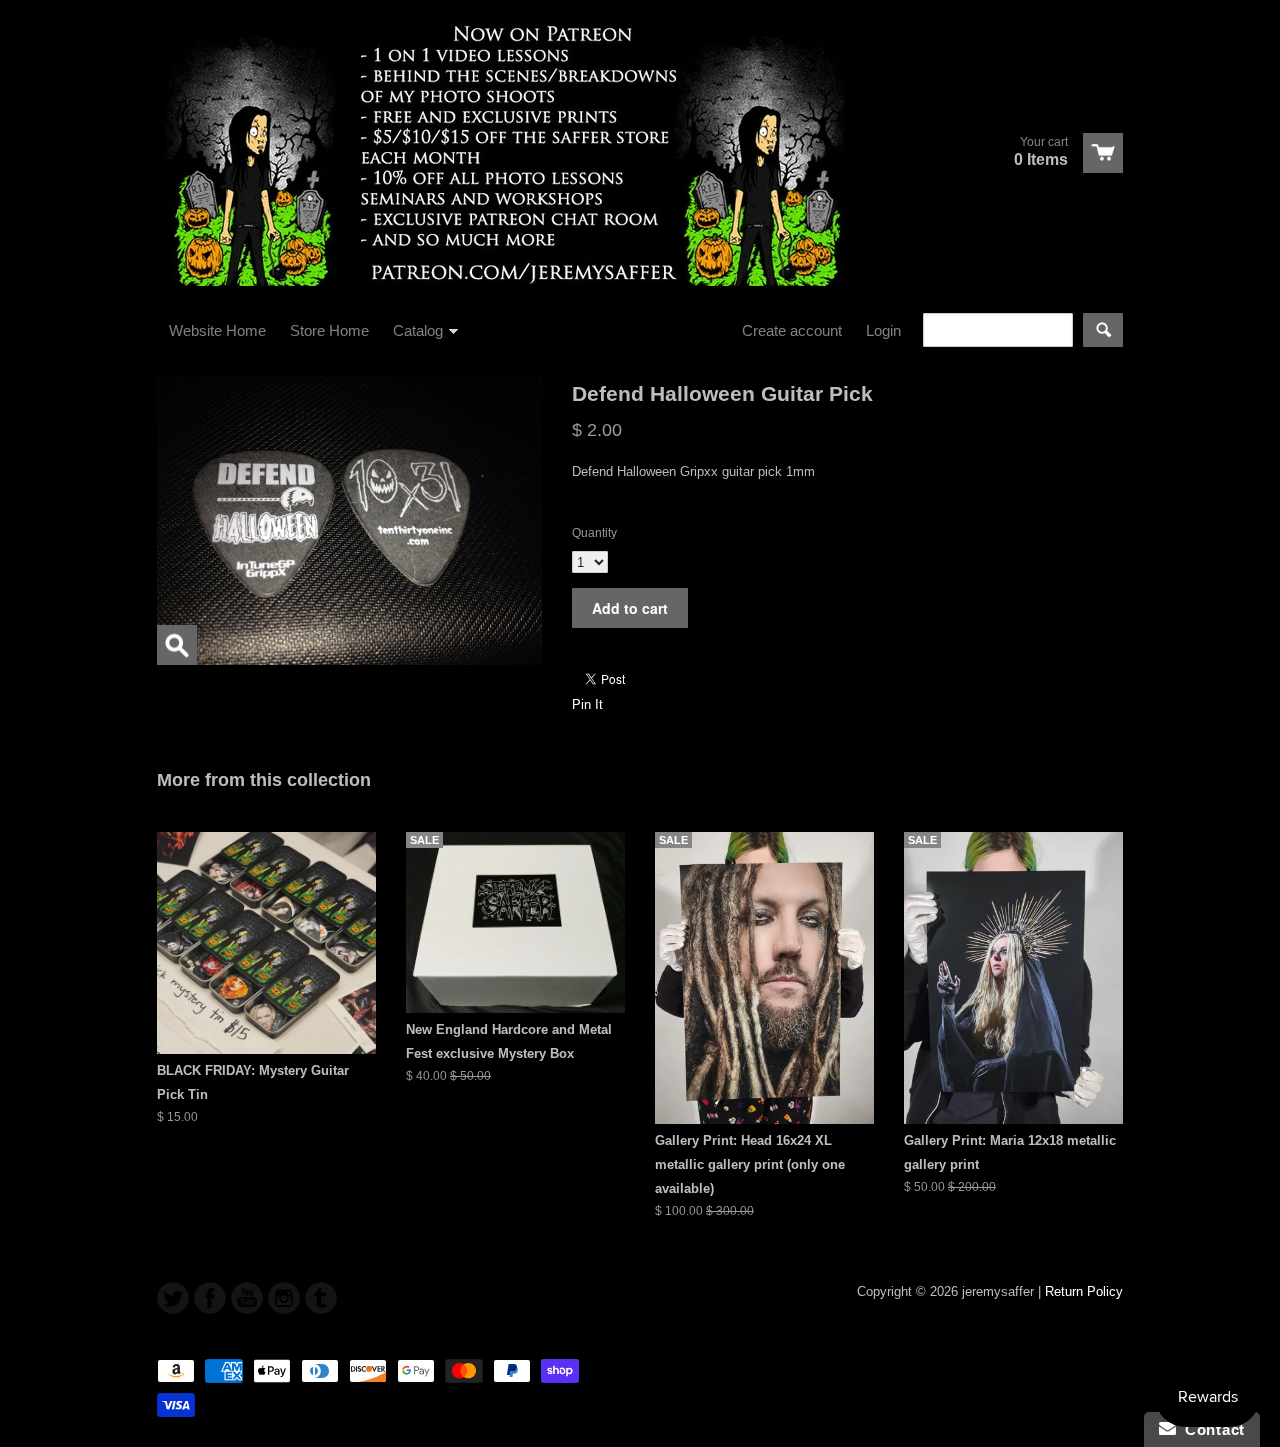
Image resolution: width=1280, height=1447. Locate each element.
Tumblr (321, 1298)
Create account (792, 330)
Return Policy (1084, 1291)
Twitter (173, 1298)
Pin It (587, 704)
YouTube (247, 1298)
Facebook (210, 1298)
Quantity (594, 533)
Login (883, 330)
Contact (1210, 1429)
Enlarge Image (177, 645)
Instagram (284, 1298)
